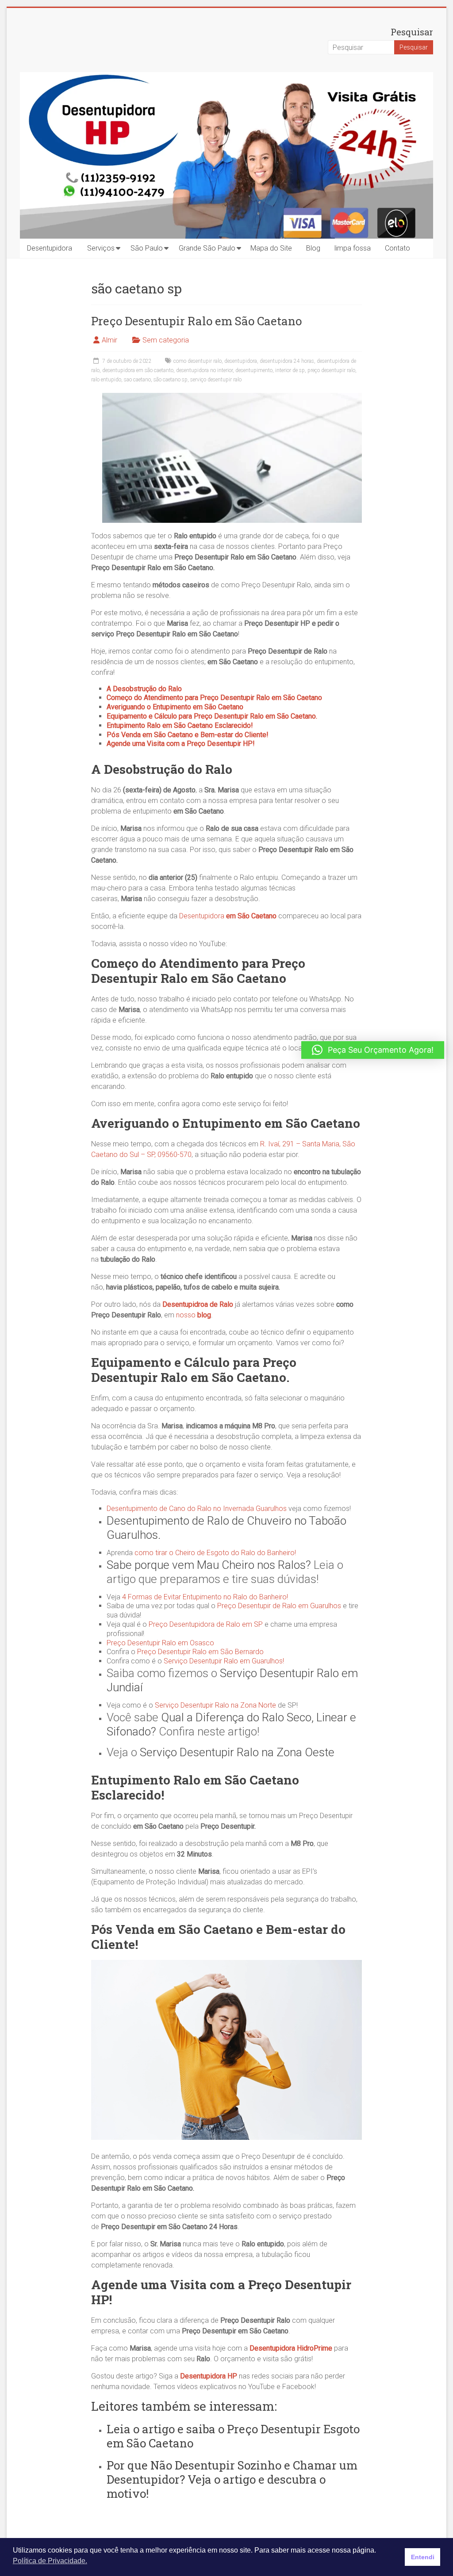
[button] (373, 1050)
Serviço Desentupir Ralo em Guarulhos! (224, 1661)
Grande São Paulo (207, 248)
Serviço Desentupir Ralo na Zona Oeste (237, 1752)
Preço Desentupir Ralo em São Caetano (196, 321)
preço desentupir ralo (331, 370)
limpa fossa (353, 248)
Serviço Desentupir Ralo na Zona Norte (215, 1705)
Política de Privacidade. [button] (50, 2561)
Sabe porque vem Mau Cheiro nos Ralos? (209, 1565)
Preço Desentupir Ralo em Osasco (160, 1643)
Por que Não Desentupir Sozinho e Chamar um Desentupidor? (232, 2472)
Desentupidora (50, 248)
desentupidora (241, 361)
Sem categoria (166, 340)
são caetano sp (171, 380)
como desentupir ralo (198, 361)
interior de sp (290, 370)
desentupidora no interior (204, 370)
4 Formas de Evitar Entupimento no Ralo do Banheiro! (204, 1597)
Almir (109, 340)
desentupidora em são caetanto (138, 370)
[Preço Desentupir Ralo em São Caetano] (232, 397)
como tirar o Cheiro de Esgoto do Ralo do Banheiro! (215, 1553)
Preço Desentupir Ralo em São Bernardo (200, 1652)
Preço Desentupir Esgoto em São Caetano (233, 2436)
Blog (313, 248)
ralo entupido (106, 380)
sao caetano (137, 380)
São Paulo (147, 248)
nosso (194, 1315)
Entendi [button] (423, 2557)
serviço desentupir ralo (216, 380)
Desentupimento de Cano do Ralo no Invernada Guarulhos (197, 1509)
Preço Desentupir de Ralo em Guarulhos (279, 1606)
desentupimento (254, 370)
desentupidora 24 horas (287, 361)
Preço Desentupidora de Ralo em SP (206, 1624)
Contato (397, 248)
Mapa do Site (271, 248)
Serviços (101, 248)
